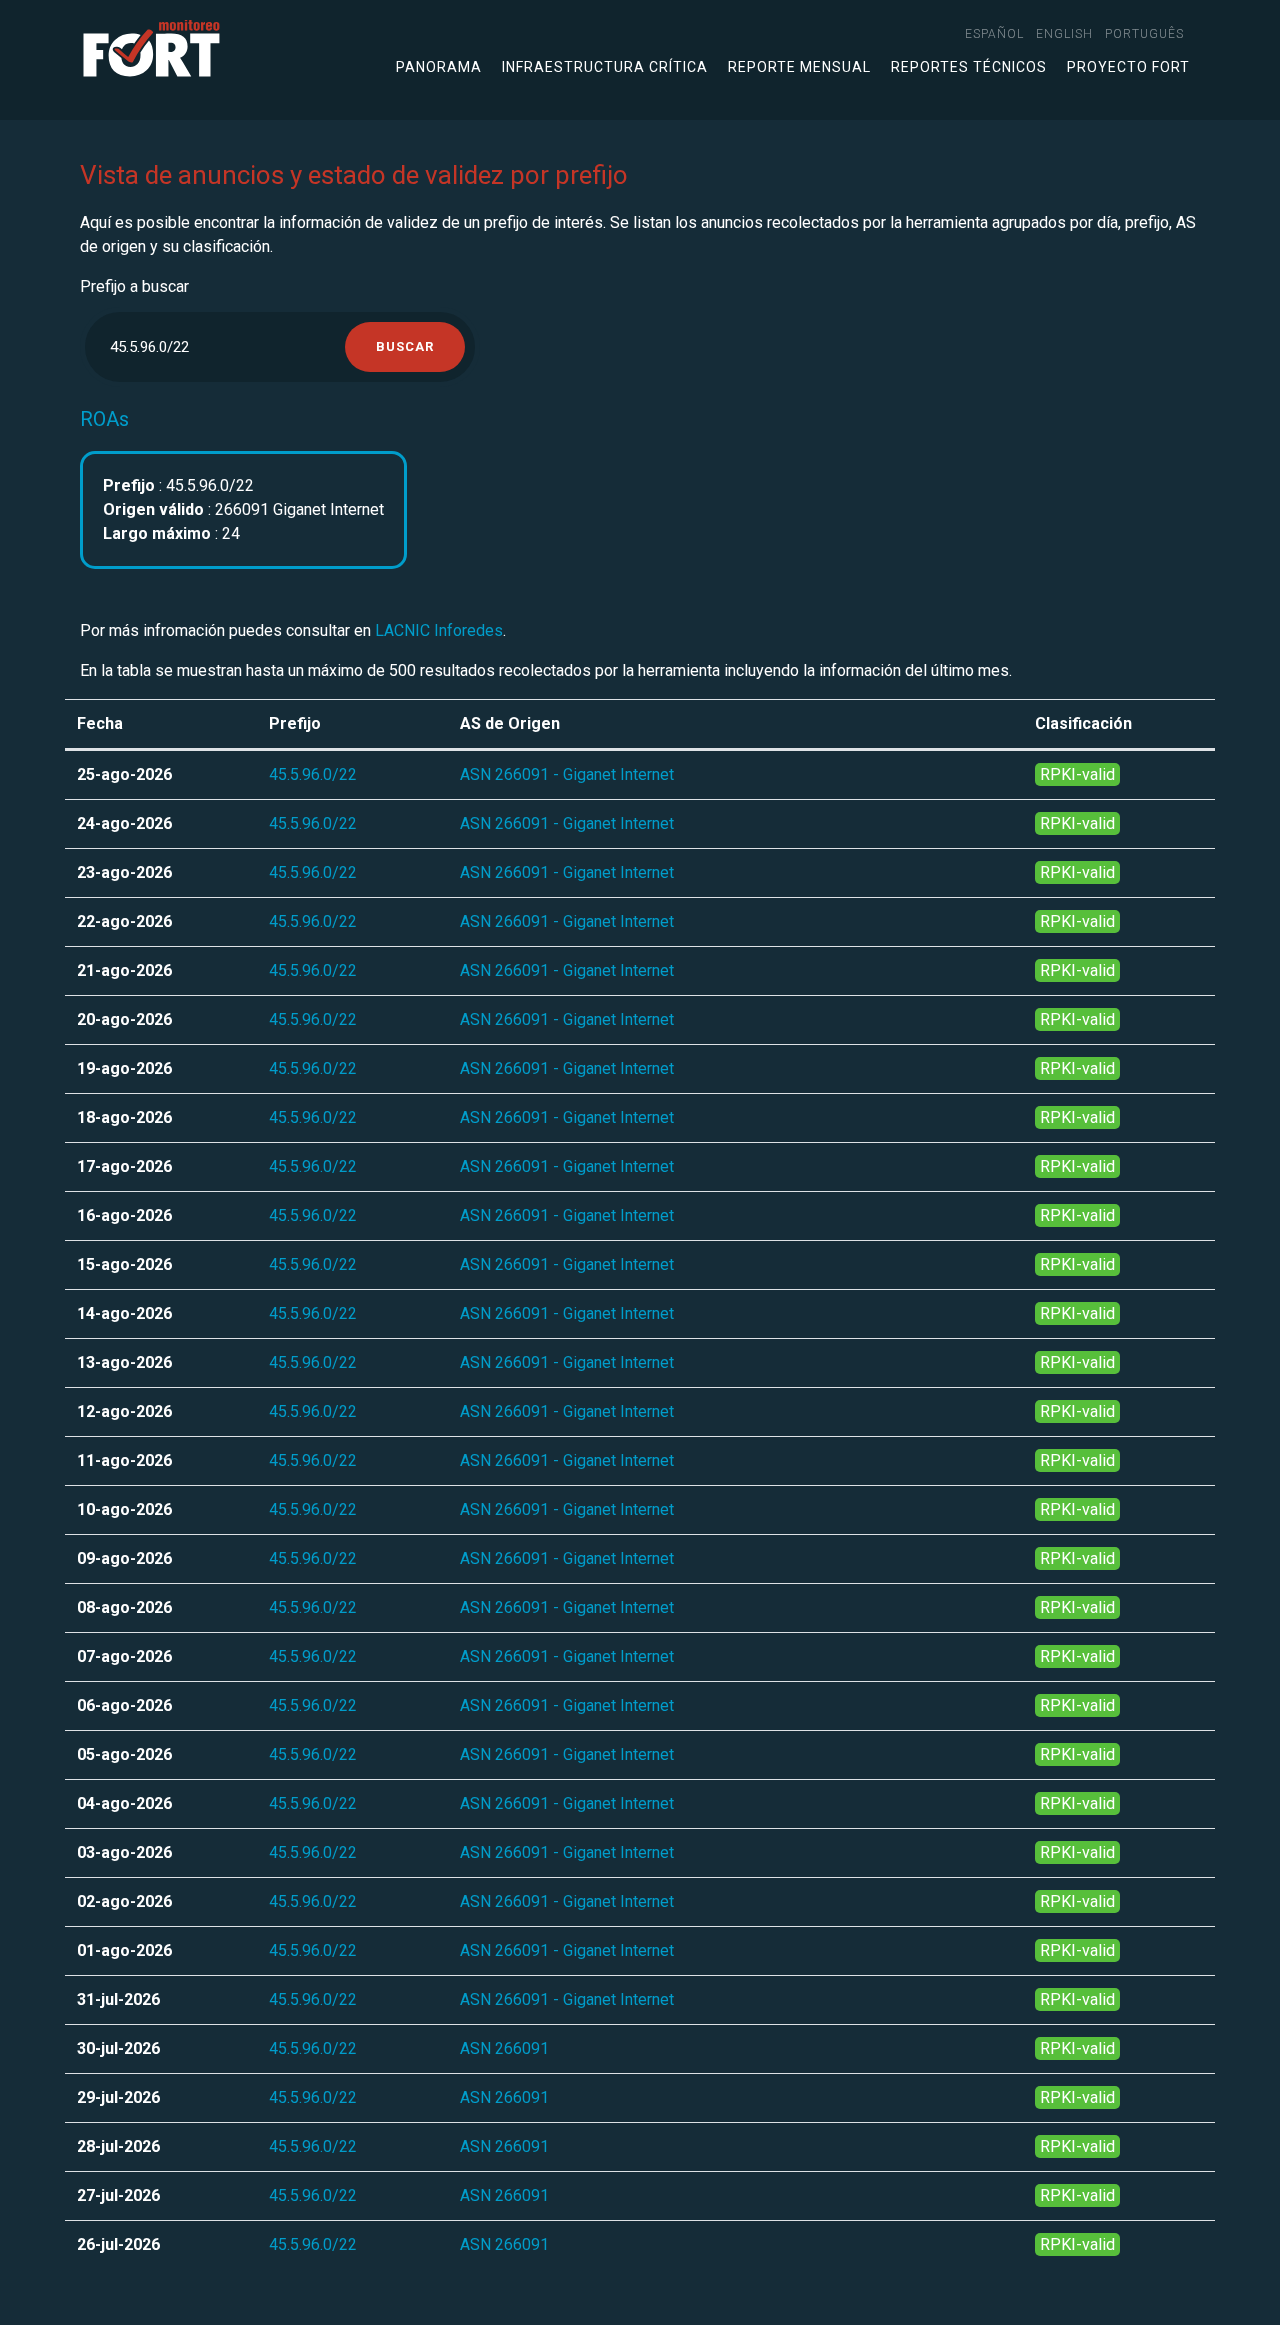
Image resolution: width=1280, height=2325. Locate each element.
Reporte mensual (799, 67)
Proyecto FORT (1128, 67)
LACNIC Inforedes (439, 630)
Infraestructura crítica (605, 67)
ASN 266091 (504, 2048)
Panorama (439, 67)
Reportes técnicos (969, 67)
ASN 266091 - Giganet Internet (567, 774)
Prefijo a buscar (134, 286)
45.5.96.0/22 (313, 774)
